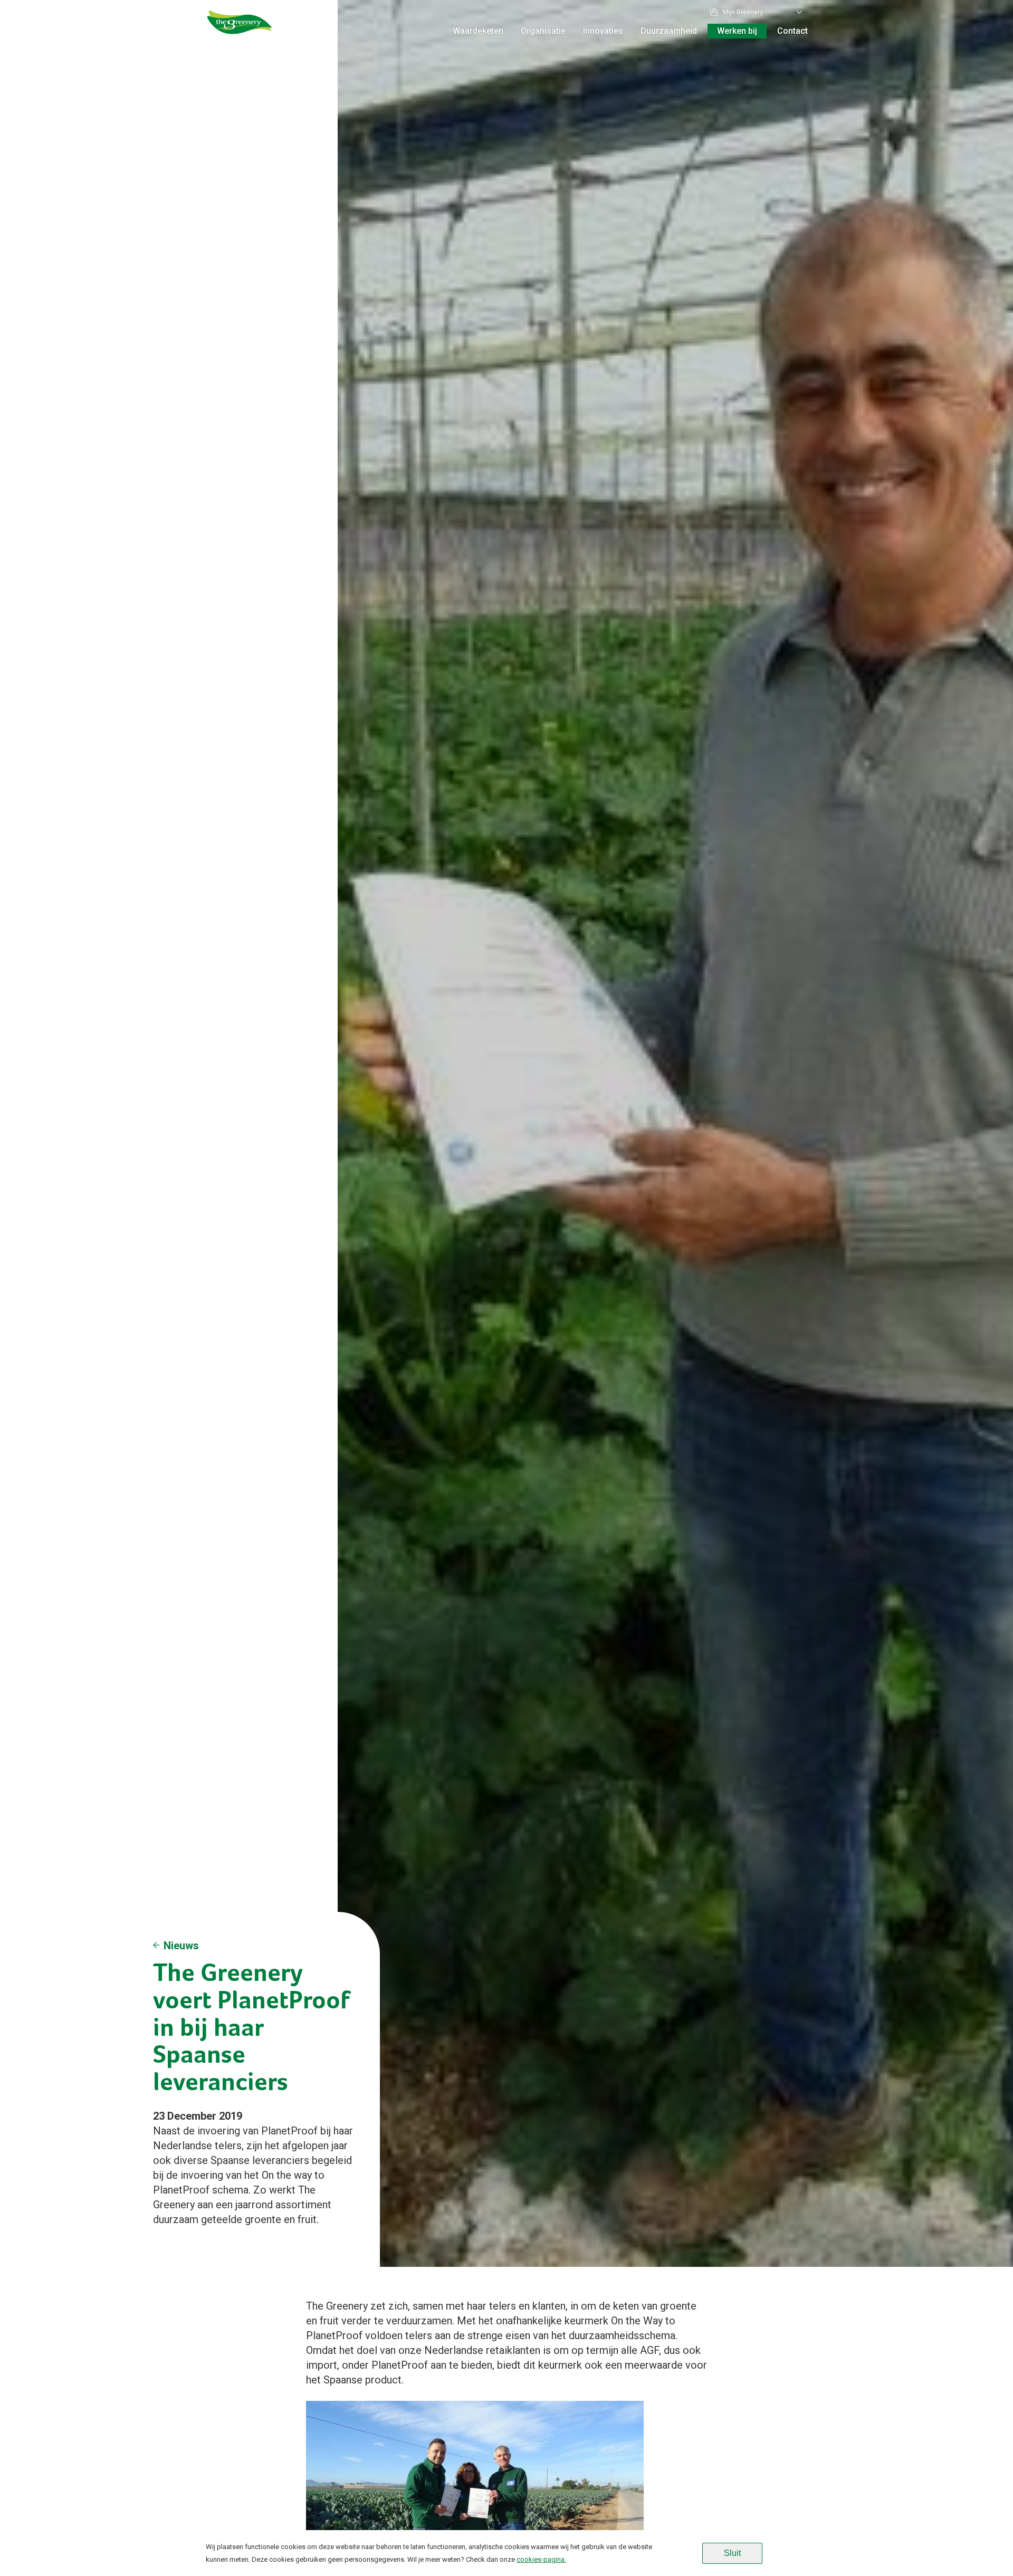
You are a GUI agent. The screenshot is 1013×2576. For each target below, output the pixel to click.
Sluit (732, 2553)
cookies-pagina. (541, 2559)
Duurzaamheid (669, 31)
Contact (792, 31)
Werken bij (737, 31)
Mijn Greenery (743, 12)
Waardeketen (478, 31)
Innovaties (603, 31)
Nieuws (181, 1946)
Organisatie (543, 31)
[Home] (240, 34)
